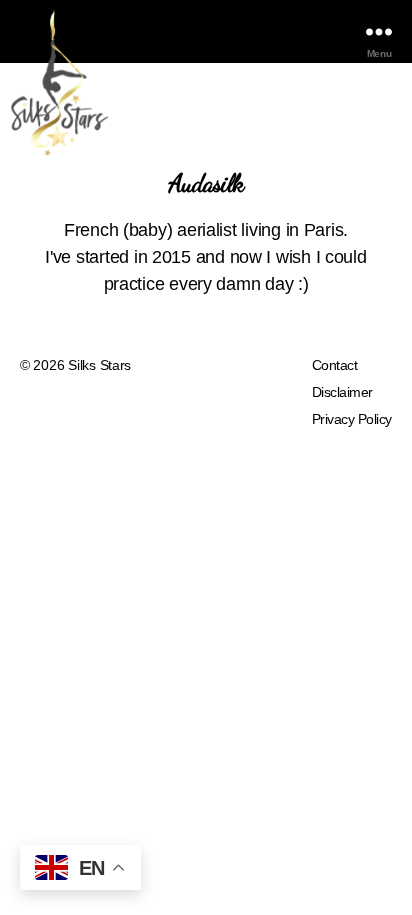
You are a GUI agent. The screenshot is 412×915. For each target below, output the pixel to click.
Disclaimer (342, 392)
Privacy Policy (352, 419)
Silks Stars (99, 365)
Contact (335, 365)
